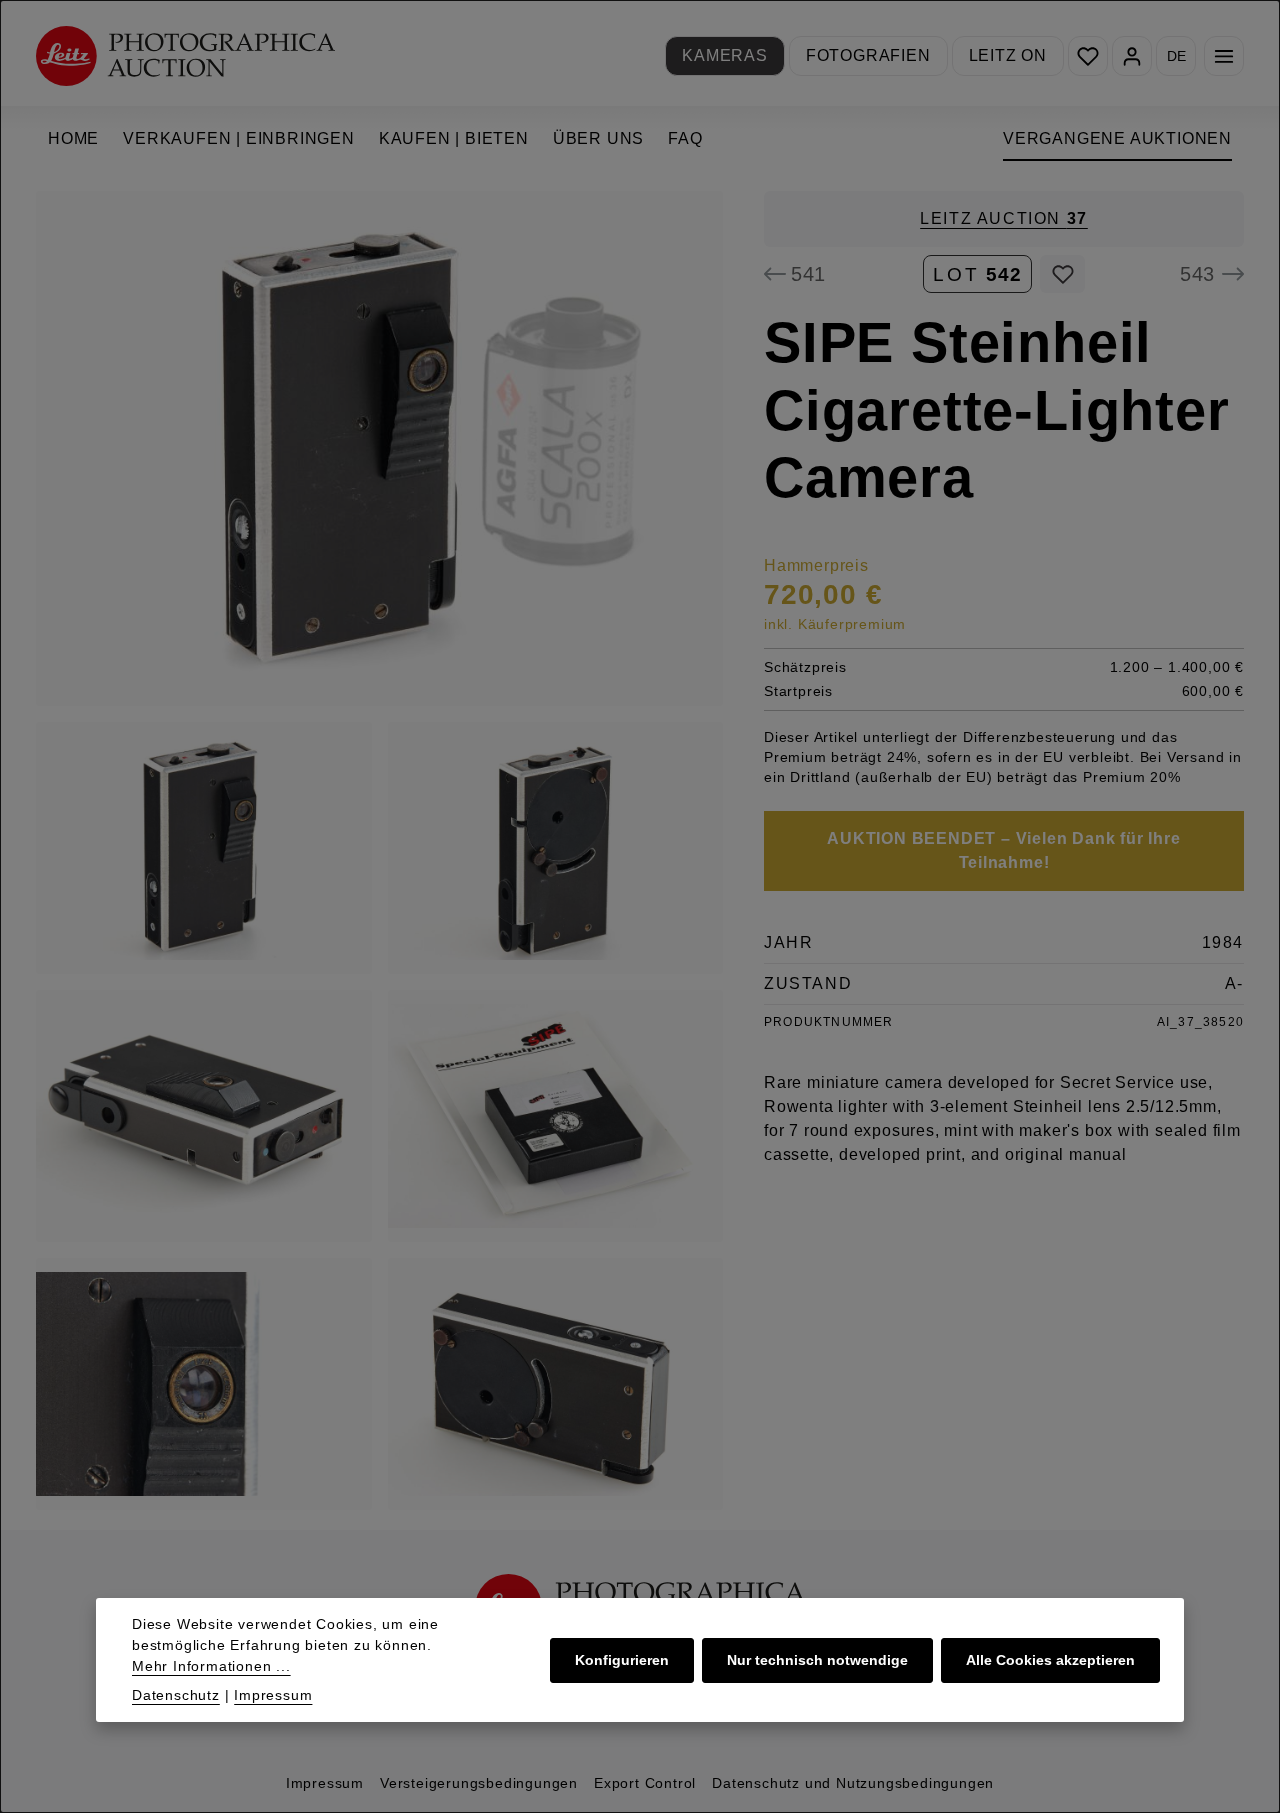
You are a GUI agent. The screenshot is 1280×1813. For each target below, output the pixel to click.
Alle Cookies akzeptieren (1050, 1660)
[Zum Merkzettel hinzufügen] (1062, 274)
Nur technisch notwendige (817, 1660)
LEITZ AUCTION (1004, 218)
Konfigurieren (622, 1660)
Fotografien (868, 55)
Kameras (725, 55)
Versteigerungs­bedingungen (479, 1783)
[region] (380, 850)
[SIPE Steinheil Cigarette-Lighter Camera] (379, 448)
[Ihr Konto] (1132, 56)
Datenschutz (176, 1695)
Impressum (325, 1783)
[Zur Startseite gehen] (185, 55)
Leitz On (1008, 55)
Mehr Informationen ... (211, 1666)
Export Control (645, 1783)
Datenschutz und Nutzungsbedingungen (853, 1783)
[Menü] (1224, 56)
